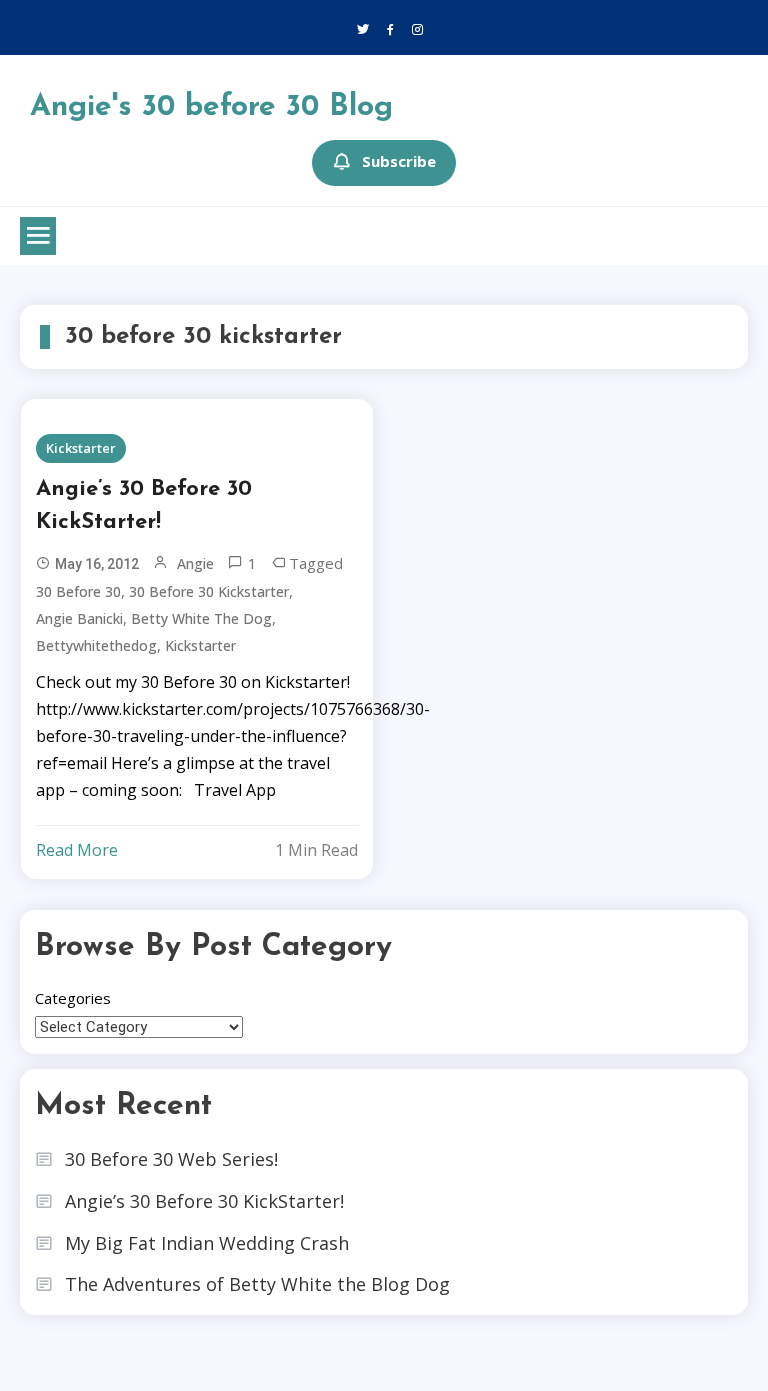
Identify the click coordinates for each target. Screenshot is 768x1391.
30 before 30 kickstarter (209, 591)
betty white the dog (201, 618)
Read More (77, 850)
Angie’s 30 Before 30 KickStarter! (144, 506)
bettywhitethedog (96, 645)
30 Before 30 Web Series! (171, 1159)
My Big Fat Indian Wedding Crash (207, 1243)
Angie (195, 563)
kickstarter (200, 645)
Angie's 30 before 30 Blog (211, 107)
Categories (73, 998)
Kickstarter (81, 448)
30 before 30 (78, 591)
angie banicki (79, 618)
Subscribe (399, 161)
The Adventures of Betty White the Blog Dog (257, 1284)
